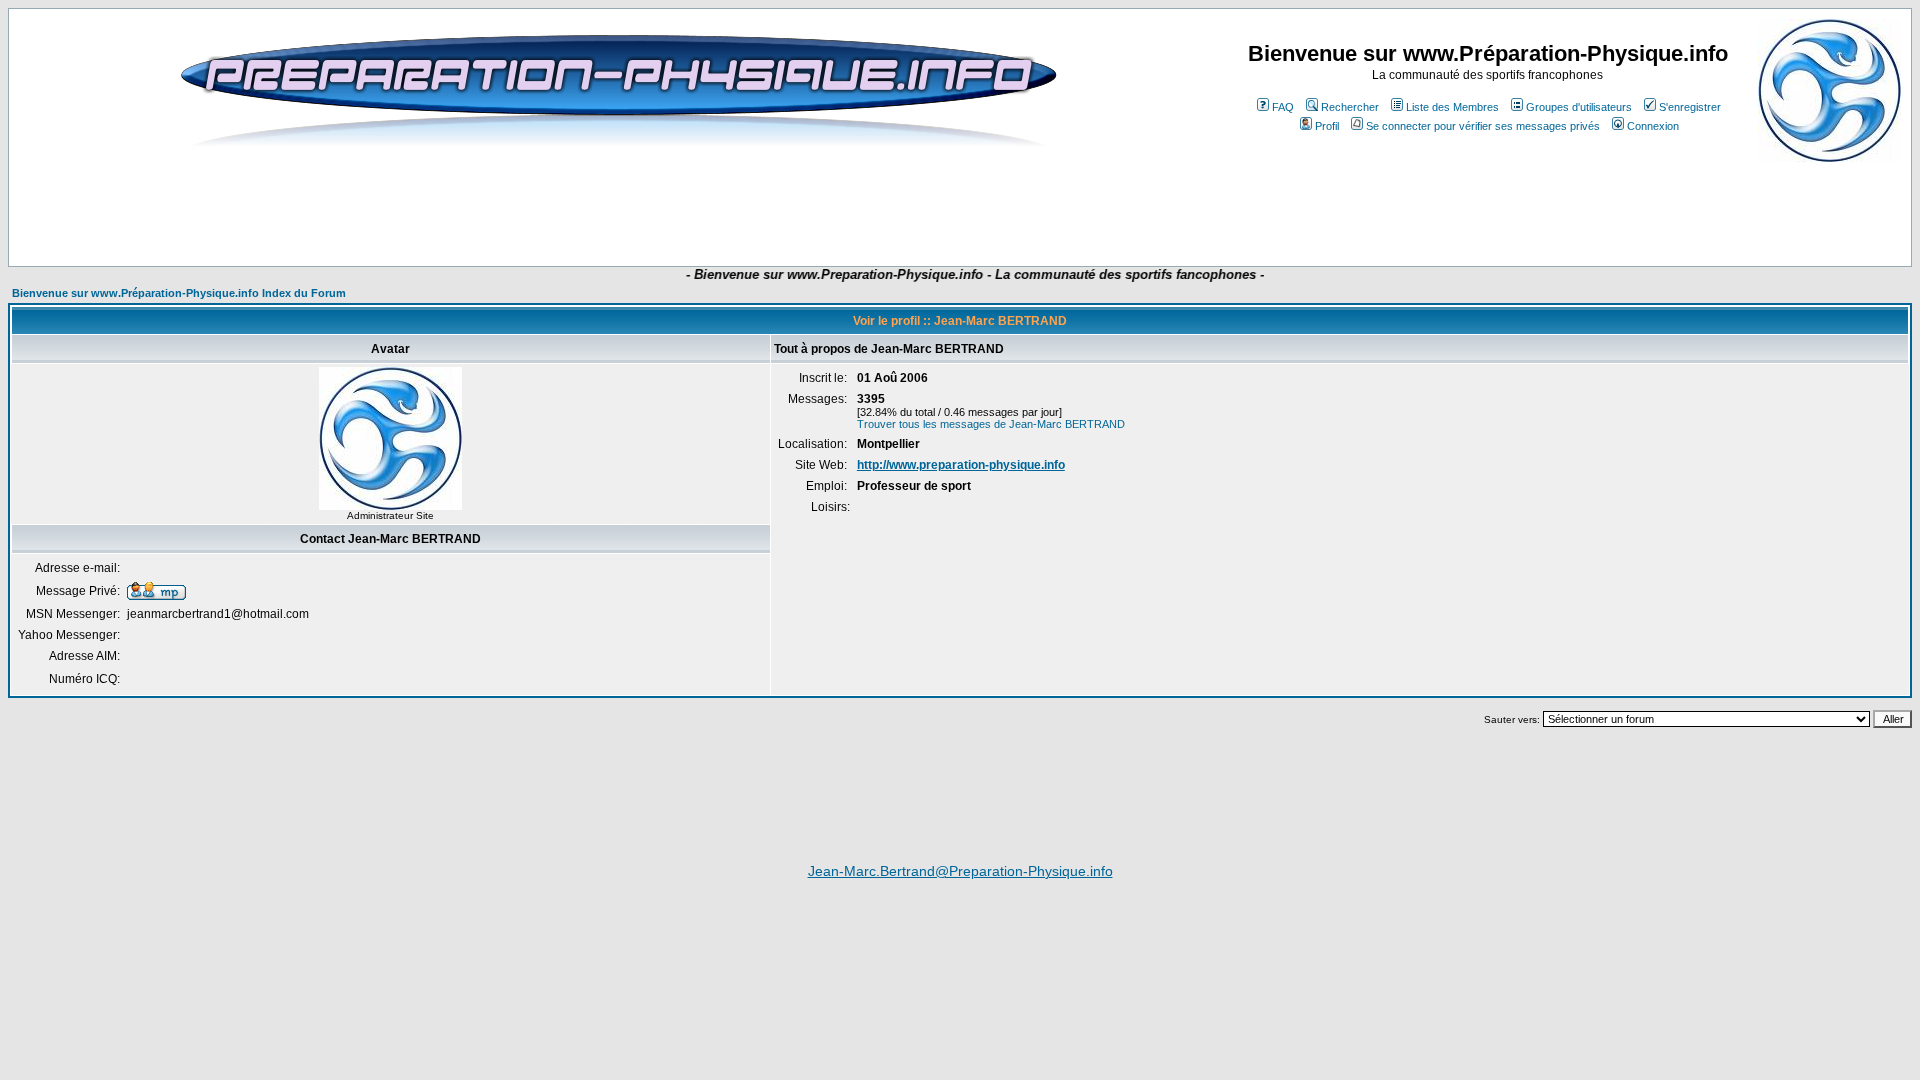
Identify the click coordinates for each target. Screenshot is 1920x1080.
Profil (1327, 126)
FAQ (1283, 107)
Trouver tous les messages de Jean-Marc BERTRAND (991, 424)
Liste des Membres (1452, 107)
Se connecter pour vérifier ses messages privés (1483, 126)
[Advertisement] (594, 207)
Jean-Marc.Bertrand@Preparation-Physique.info (960, 871)
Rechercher (1350, 107)
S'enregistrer (1690, 107)
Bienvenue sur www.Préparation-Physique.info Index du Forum (179, 293)
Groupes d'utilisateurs (1579, 107)
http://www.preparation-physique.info (961, 465)
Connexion (1653, 126)
